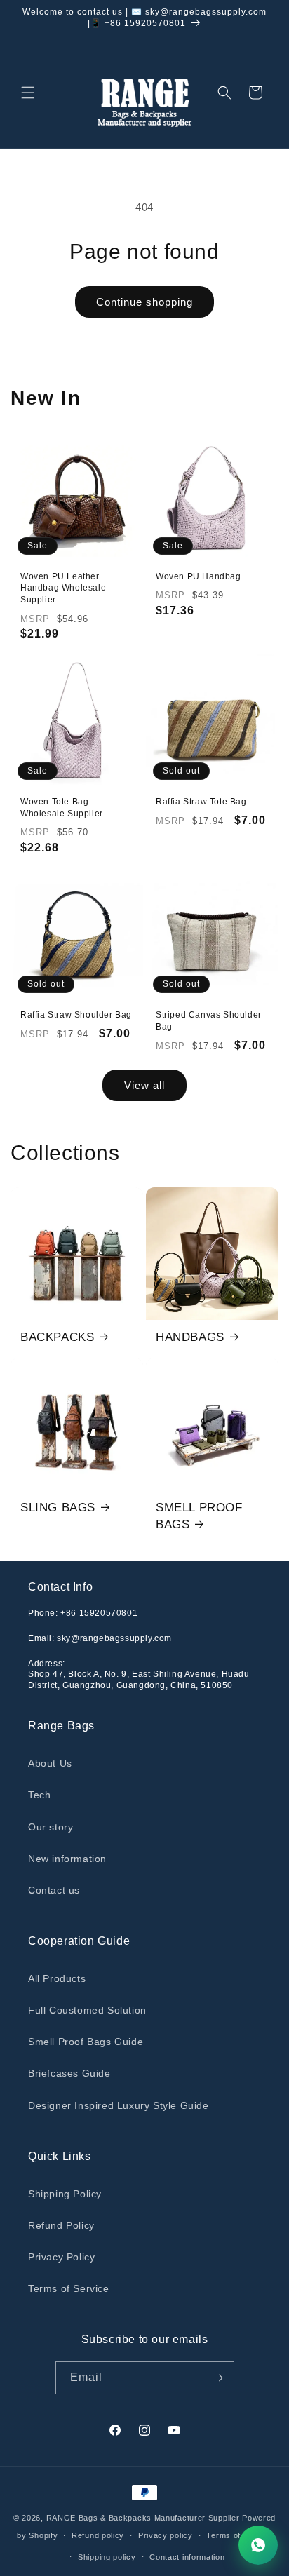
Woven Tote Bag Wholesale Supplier (62, 808)
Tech (39, 1795)
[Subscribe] (218, 2378)
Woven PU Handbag (199, 576)
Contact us (54, 1890)
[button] (28, 93)
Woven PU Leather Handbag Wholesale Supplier (63, 588)
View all (144, 1085)
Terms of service (239, 2535)
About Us (50, 1763)
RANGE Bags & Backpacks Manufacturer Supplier (143, 2518)
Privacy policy (166, 2535)
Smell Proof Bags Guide (86, 2042)
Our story (51, 1827)
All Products (57, 1978)
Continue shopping (144, 302)
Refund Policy (61, 2225)
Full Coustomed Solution (87, 2010)
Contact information (187, 2557)
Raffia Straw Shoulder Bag (76, 1015)
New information (67, 1859)
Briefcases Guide (69, 2073)
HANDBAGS (190, 1337)
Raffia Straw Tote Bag (201, 802)
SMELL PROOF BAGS (199, 1516)
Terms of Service (69, 2288)
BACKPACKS (57, 1337)
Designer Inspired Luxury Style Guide (119, 2105)
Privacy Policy (61, 2257)
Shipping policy (107, 2557)
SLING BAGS (58, 1508)
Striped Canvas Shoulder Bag (209, 1021)
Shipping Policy (65, 2194)
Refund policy (98, 2535)
